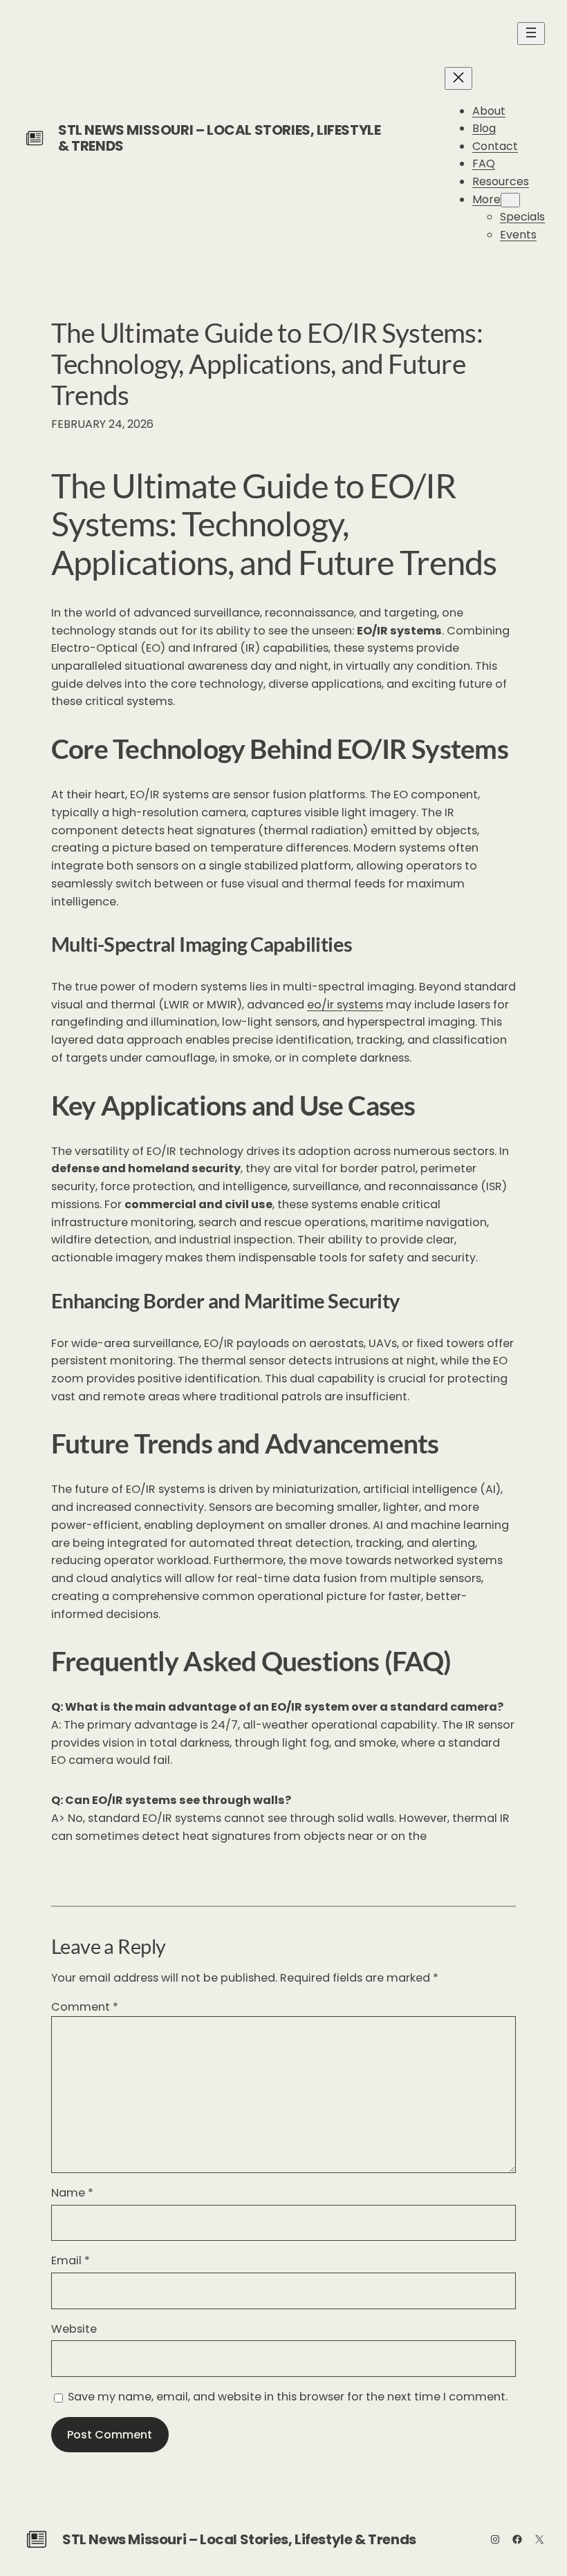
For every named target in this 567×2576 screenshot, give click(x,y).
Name (72, 2193)
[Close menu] (458, 78)
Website (74, 2329)
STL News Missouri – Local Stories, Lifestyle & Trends (219, 138)
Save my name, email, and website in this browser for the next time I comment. (288, 2397)
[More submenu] (510, 200)
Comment (85, 2007)
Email (71, 2260)
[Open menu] (531, 34)
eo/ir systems (345, 1005)
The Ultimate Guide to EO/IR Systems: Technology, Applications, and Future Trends (267, 363)
